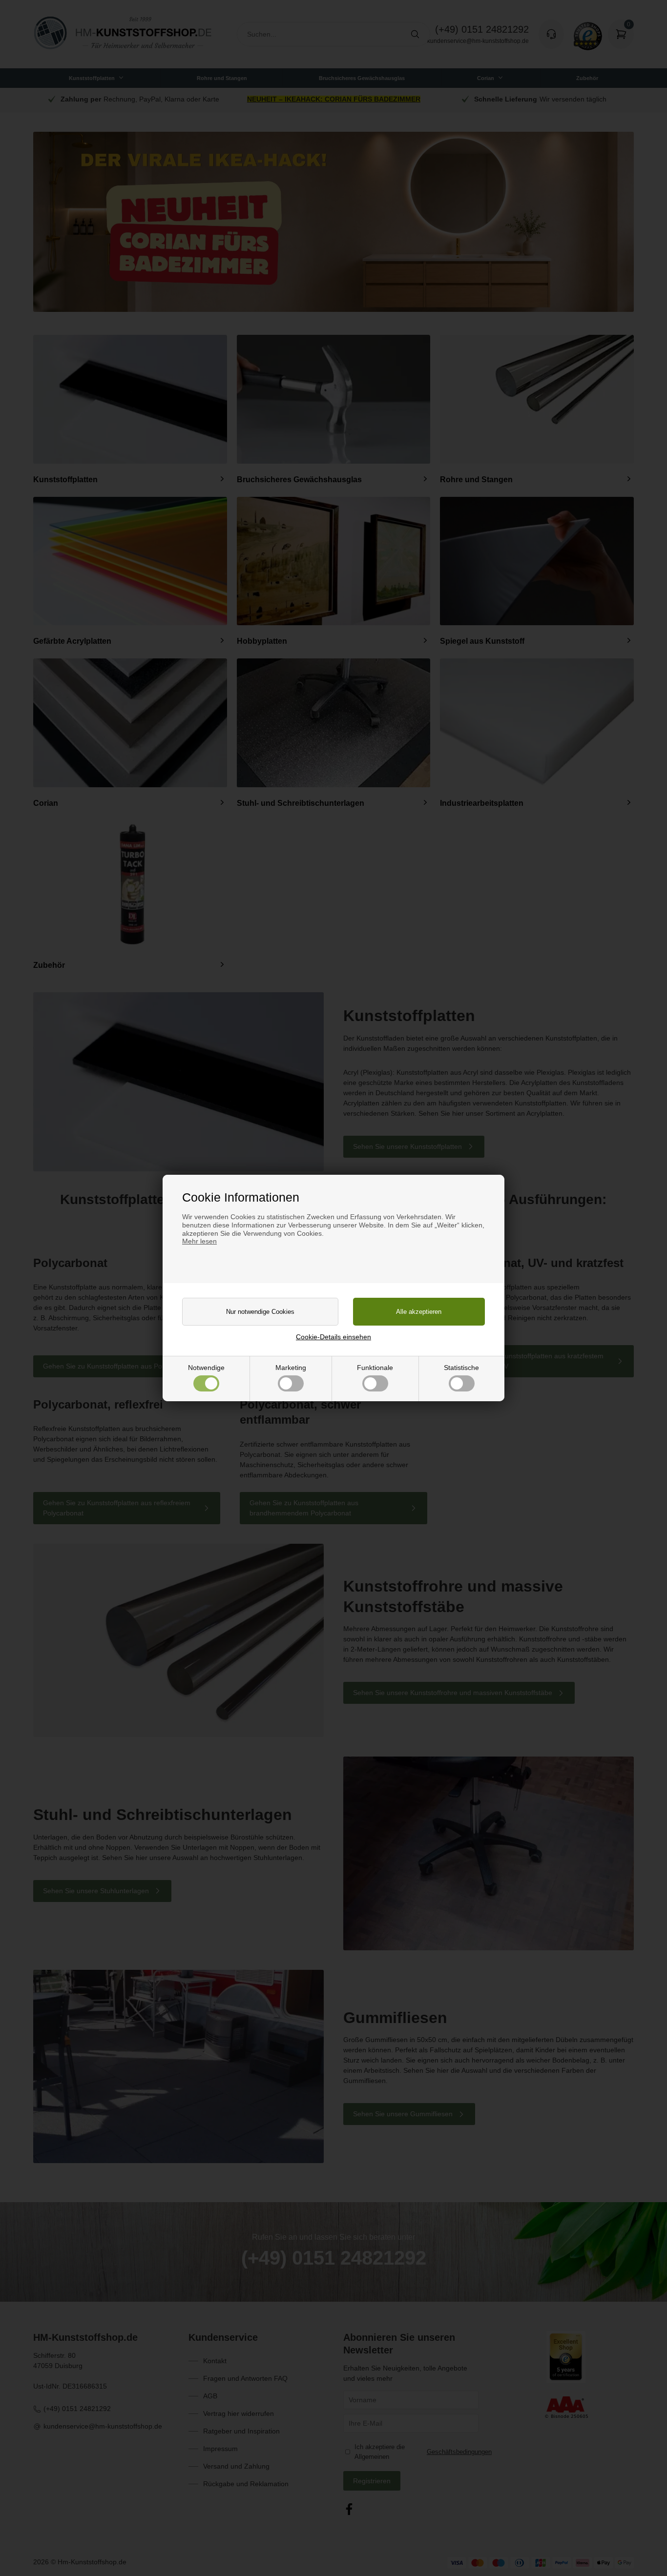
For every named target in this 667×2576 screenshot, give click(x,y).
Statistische (461, 1368)
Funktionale (375, 1368)
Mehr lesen (199, 1241)
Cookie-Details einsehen (333, 1337)
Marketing (291, 1368)
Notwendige (206, 1368)
